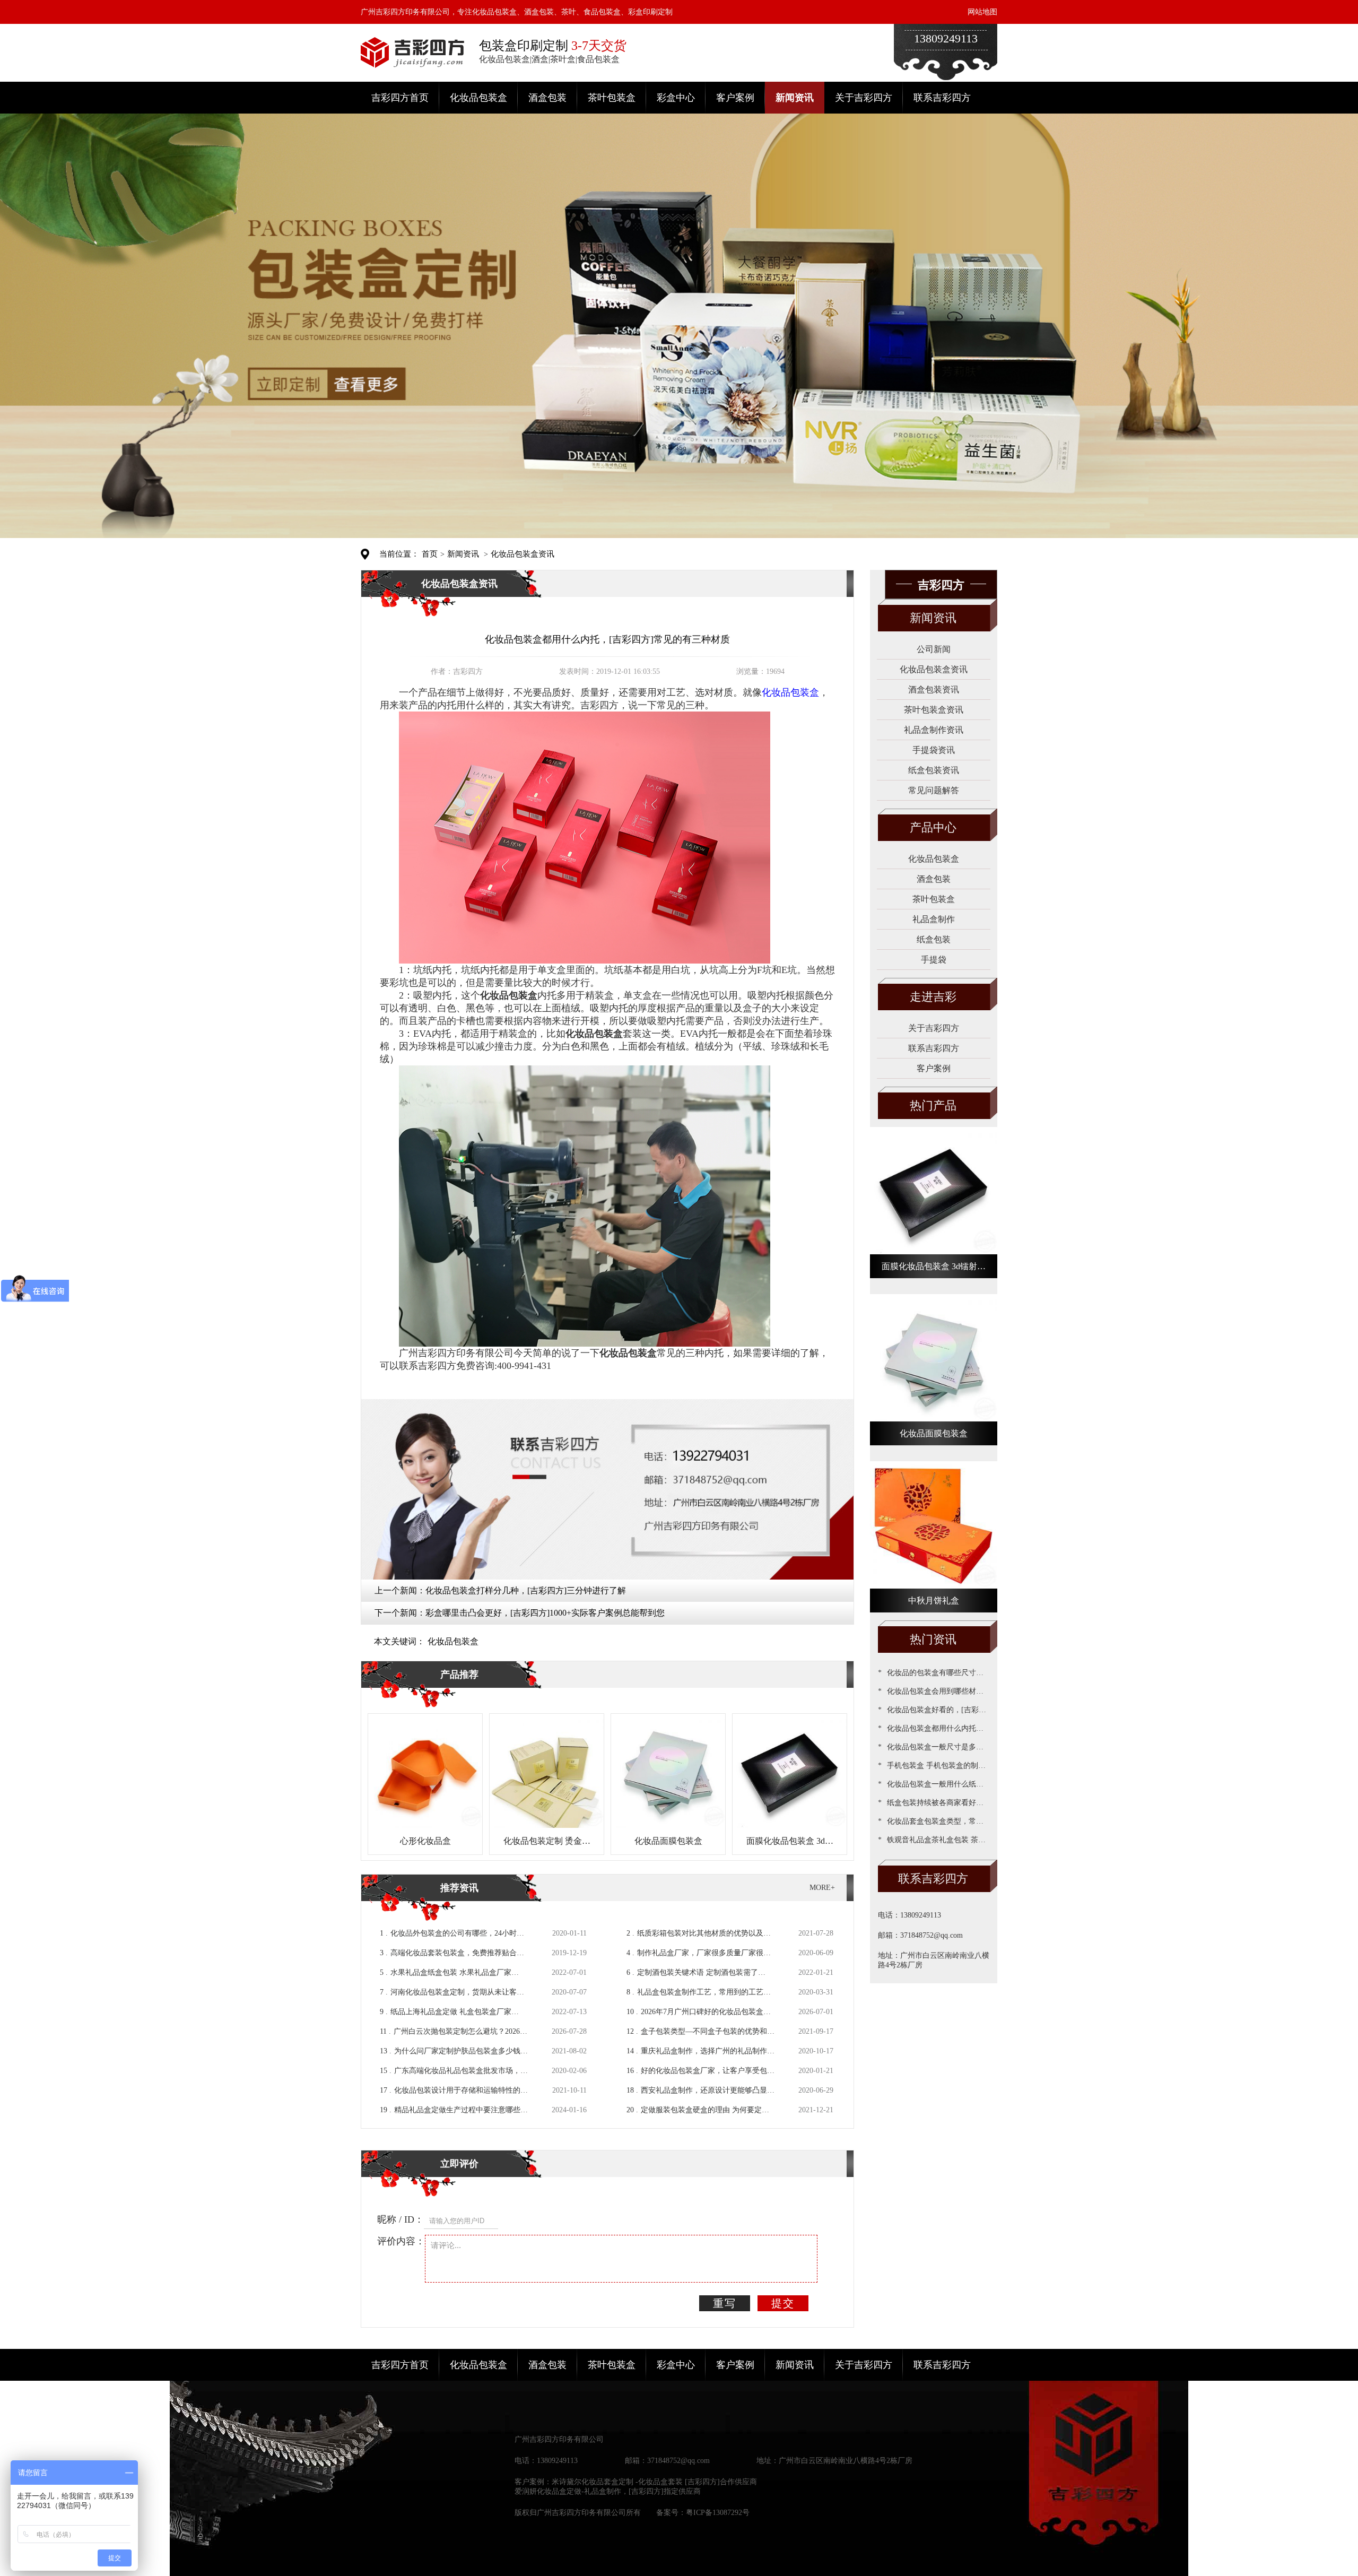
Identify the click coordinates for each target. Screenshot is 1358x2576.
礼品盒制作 (934, 919)
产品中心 (933, 827)
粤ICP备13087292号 (718, 2513)
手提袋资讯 (934, 750)
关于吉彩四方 (864, 98)
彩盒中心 (676, 98)
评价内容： (401, 2241)
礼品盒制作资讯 (934, 730)
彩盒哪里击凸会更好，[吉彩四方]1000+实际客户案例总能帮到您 (545, 1613)
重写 (725, 2303)
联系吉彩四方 (942, 98)
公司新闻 (934, 649)
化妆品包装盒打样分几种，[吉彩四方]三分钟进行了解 (526, 1590)
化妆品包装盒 (478, 98)
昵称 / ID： (401, 2219)
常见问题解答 (934, 790)
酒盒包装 (547, 98)
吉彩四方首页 (400, 98)
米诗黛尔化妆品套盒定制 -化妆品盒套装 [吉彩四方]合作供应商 (654, 2482)
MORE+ (822, 1888)
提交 (783, 2303)
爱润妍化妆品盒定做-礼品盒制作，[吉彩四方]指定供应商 (608, 2491)
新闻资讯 (795, 98)
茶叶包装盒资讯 (934, 710)
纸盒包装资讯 (934, 770)
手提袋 (934, 960)
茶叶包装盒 (612, 98)
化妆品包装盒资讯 (523, 554)
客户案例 (735, 98)
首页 (430, 554)
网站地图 (982, 12)
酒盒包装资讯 (934, 689)
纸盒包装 (934, 939)
